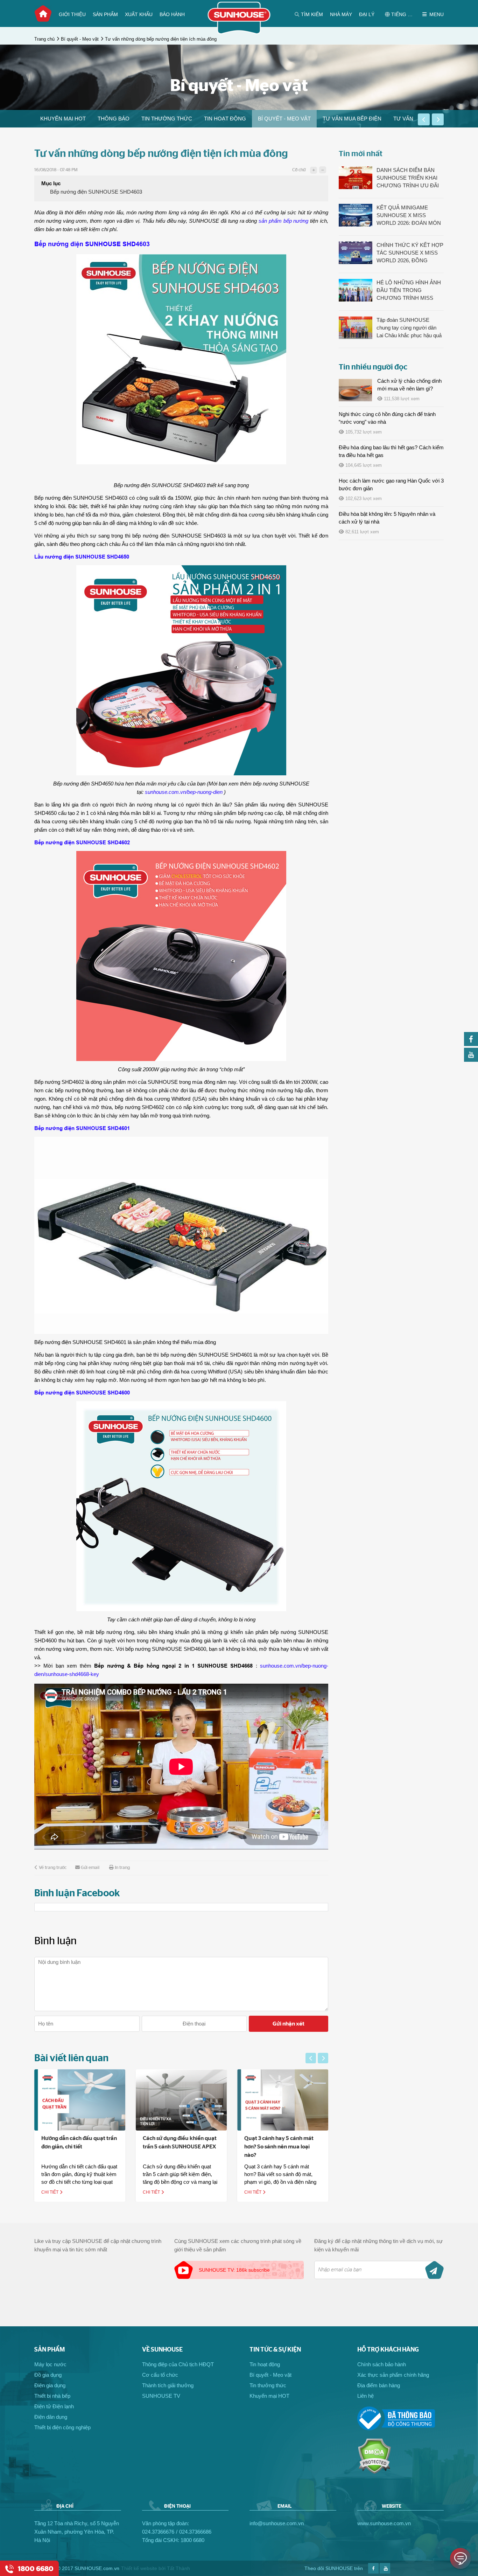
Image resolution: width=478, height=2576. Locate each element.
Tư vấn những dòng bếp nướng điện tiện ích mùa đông (161, 39)
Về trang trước (53, 1868)
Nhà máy (341, 14)
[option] (63, 119)
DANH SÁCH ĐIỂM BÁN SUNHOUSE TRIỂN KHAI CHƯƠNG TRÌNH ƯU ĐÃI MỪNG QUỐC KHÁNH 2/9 (408, 178)
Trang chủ (43, 14)
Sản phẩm (105, 14)
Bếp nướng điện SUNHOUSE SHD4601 (82, 1128)
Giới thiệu (72, 14)
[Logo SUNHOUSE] (239, 32)
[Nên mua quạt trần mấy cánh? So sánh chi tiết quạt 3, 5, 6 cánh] (283, 2100)
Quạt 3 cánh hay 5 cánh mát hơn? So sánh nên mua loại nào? (177, 2147)
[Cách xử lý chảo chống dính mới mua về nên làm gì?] (355, 390)
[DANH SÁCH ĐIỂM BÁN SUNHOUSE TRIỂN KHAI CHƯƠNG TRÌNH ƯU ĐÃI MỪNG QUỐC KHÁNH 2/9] (356, 178)
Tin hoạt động (225, 119)
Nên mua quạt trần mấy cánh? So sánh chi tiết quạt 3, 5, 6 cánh (282, 2147)
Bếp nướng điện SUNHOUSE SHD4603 (96, 192)
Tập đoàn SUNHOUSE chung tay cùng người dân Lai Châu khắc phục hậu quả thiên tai (409, 328)
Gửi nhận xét (289, 2024)
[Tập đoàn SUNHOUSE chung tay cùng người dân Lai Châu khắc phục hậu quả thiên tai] (356, 328)
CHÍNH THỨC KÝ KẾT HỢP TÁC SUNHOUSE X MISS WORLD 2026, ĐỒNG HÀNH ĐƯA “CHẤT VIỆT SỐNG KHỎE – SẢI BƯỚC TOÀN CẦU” (410, 253)
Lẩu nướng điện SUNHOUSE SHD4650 (82, 557)
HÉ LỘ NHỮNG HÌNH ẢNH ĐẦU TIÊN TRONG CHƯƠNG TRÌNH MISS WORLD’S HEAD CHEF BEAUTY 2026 (409, 291)
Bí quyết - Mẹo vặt (80, 39)
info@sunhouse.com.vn (277, 2523)
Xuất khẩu (139, 14)
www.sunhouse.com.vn (384, 2523)
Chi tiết (50, 2192)
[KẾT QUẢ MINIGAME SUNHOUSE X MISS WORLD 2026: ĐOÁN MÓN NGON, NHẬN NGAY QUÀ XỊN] (356, 215)
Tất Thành (178, 2568)
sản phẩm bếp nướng (284, 221)
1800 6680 (192, 2540)
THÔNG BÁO (114, 119)
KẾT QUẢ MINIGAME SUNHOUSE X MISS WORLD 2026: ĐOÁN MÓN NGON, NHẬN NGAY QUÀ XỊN (409, 216)
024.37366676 (158, 2532)
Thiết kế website (139, 2568)
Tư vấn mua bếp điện (352, 119)
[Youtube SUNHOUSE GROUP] (471, 1060)
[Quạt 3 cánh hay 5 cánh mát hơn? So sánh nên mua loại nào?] (181, 2100)
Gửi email (90, 1868)
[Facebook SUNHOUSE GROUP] (471, 1044)
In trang (122, 1868)
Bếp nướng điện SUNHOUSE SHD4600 (82, 1393)
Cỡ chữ (299, 170)
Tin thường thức (167, 119)
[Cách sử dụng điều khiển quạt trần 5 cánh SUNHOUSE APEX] (80, 2100)
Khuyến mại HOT (63, 119)
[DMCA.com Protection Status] (374, 2472)
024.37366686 (195, 2532)
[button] (424, 119)
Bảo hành (172, 14)
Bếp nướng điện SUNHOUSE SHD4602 (82, 842)
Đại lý (367, 14)
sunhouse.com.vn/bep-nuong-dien (184, 792)
